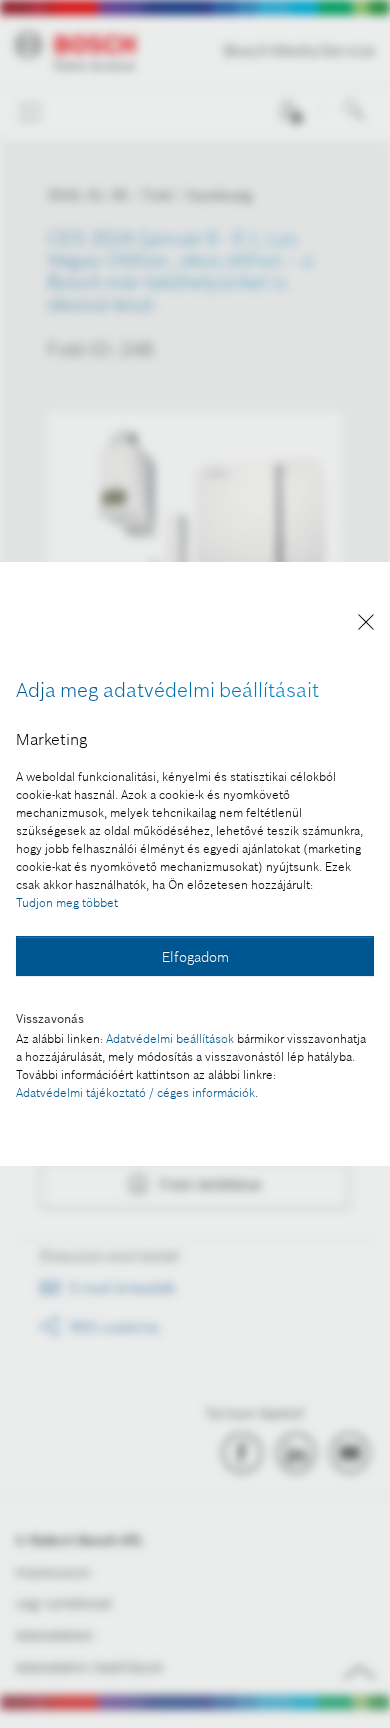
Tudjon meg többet (67, 902)
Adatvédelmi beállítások (170, 1038)
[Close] (366, 625)
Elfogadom (195, 957)
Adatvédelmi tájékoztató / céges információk (135, 1092)
